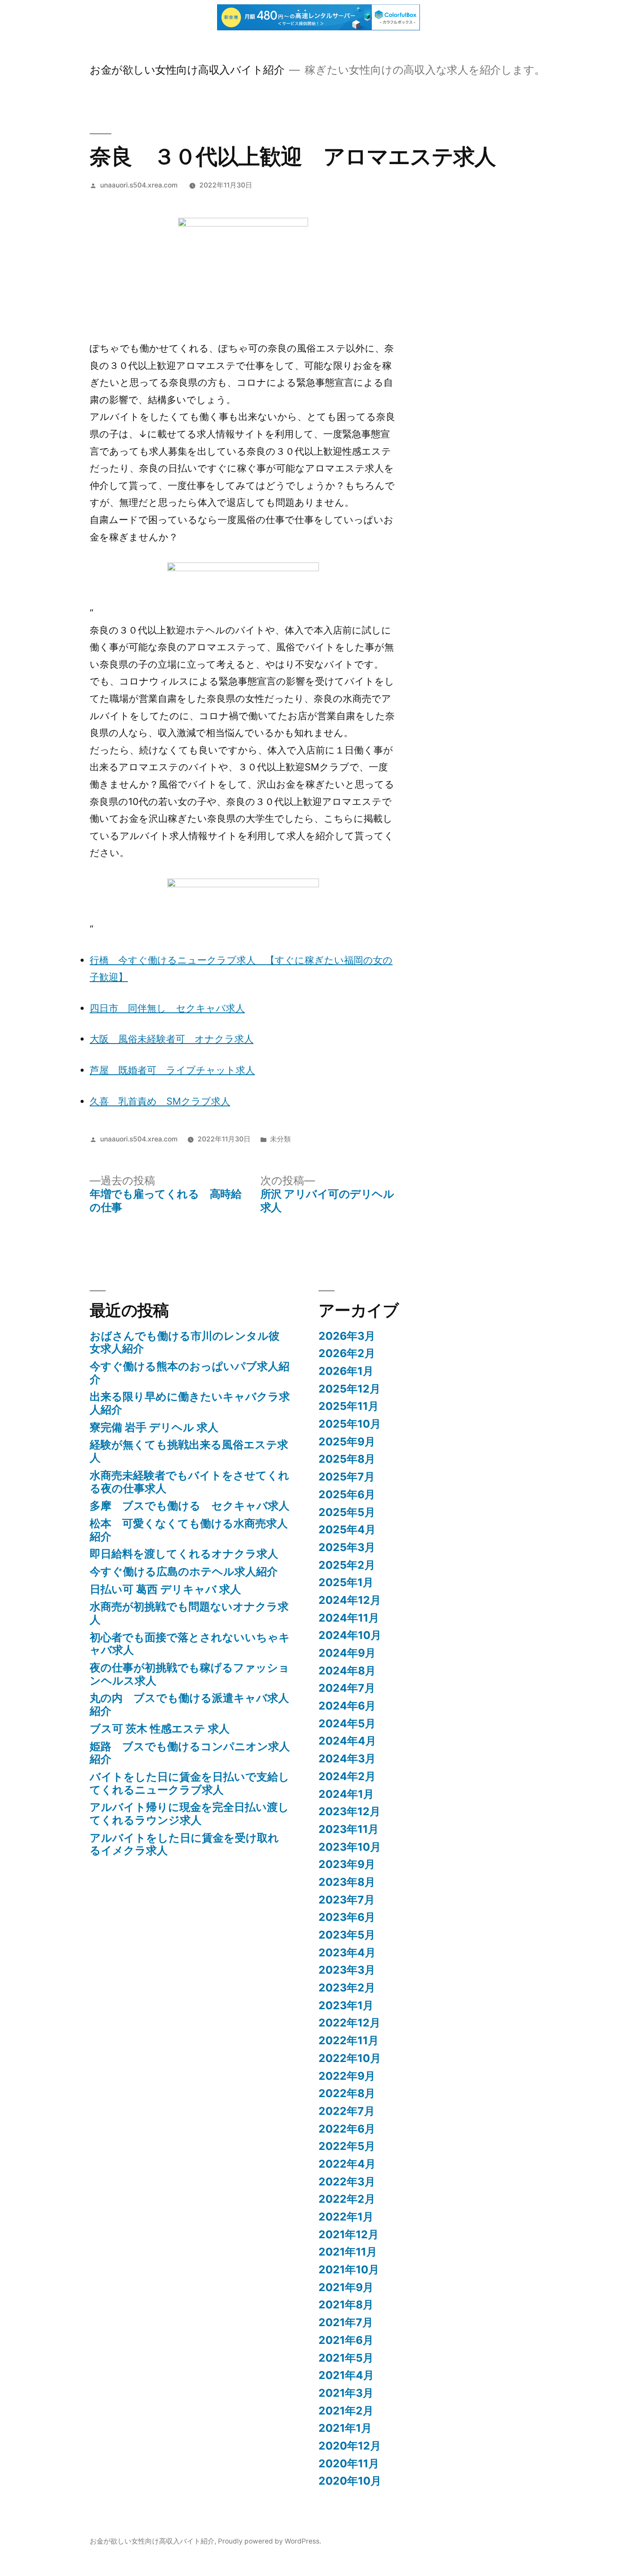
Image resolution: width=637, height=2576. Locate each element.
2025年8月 (347, 1459)
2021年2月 (346, 2411)
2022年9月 (347, 2076)
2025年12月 (349, 1389)
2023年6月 (347, 1917)
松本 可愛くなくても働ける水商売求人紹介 (189, 1530)
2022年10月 (350, 2058)
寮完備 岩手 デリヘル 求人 (154, 1427)
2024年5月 (347, 1723)
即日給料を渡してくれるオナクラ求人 (184, 1554)
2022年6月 (347, 2129)
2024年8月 (347, 1671)
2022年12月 (349, 2023)
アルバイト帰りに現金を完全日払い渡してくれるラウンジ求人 (189, 1813)
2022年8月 (347, 2093)
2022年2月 (347, 2199)
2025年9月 (347, 1442)
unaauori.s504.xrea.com (139, 185)
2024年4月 (347, 1741)
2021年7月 (346, 2322)
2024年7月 (347, 1688)
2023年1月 (346, 2005)
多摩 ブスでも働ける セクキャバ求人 (190, 1506)
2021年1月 (345, 2428)
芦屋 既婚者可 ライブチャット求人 (172, 1070)
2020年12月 (350, 2446)
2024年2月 (347, 1776)
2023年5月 (347, 1935)
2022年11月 (349, 2040)
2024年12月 (350, 1600)
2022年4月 (347, 2164)
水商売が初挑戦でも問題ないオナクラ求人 (189, 1613)
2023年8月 (347, 1882)
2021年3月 (346, 2393)
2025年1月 (346, 1582)
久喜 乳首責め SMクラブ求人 (160, 1101)
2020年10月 (350, 2481)
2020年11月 (349, 2463)
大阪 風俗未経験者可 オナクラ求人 (172, 1039)
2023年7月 (347, 1900)
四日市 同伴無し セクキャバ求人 (167, 1008)
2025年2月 (347, 1565)
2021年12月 (349, 2234)
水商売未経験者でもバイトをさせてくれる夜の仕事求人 (190, 1482)
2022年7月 (347, 2111)
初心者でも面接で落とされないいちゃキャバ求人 (190, 1644)
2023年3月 (347, 1970)
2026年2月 (347, 1353)
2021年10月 (349, 2269)
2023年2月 (347, 1988)
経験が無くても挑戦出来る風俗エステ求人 (189, 1451)
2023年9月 (347, 1864)
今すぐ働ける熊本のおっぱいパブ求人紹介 (190, 1373)
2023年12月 (349, 1811)
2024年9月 (347, 1653)
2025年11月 (349, 1406)
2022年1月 (346, 2217)
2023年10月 (350, 1847)
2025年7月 (347, 1477)
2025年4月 (347, 1529)
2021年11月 (348, 2252)
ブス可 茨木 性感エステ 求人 (160, 1729)
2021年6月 (346, 2340)
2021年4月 (346, 2375)
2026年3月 (347, 1336)
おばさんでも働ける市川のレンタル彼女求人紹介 (185, 1342)
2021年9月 (346, 2287)
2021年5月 (346, 2358)
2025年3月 (347, 1547)
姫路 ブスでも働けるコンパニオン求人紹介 (190, 1753)
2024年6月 (347, 1706)
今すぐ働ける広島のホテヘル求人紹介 (184, 1571)
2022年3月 (347, 2182)
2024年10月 (350, 1635)
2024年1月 (346, 1794)
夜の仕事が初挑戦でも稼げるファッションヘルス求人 (190, 1674)
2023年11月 (349, 1829)
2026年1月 (346, 1371)
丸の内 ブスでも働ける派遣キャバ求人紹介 (189, 1704)
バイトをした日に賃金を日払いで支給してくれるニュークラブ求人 (190, 1783)
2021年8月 (346, 2305)
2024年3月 (347, 1758)
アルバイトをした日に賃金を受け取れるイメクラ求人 (184, 1844)
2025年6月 (347, 1494)
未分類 (280, 1139)
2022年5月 (347, 2146)
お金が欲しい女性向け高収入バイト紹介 (187, 70)
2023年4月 (347, 1952)
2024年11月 (349, 1618)
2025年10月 (350, 1424)
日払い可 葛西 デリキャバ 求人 (165, 1589)
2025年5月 (347, 1512)
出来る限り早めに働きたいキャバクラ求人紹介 (190, 1403)
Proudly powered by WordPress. (270, 2541)
